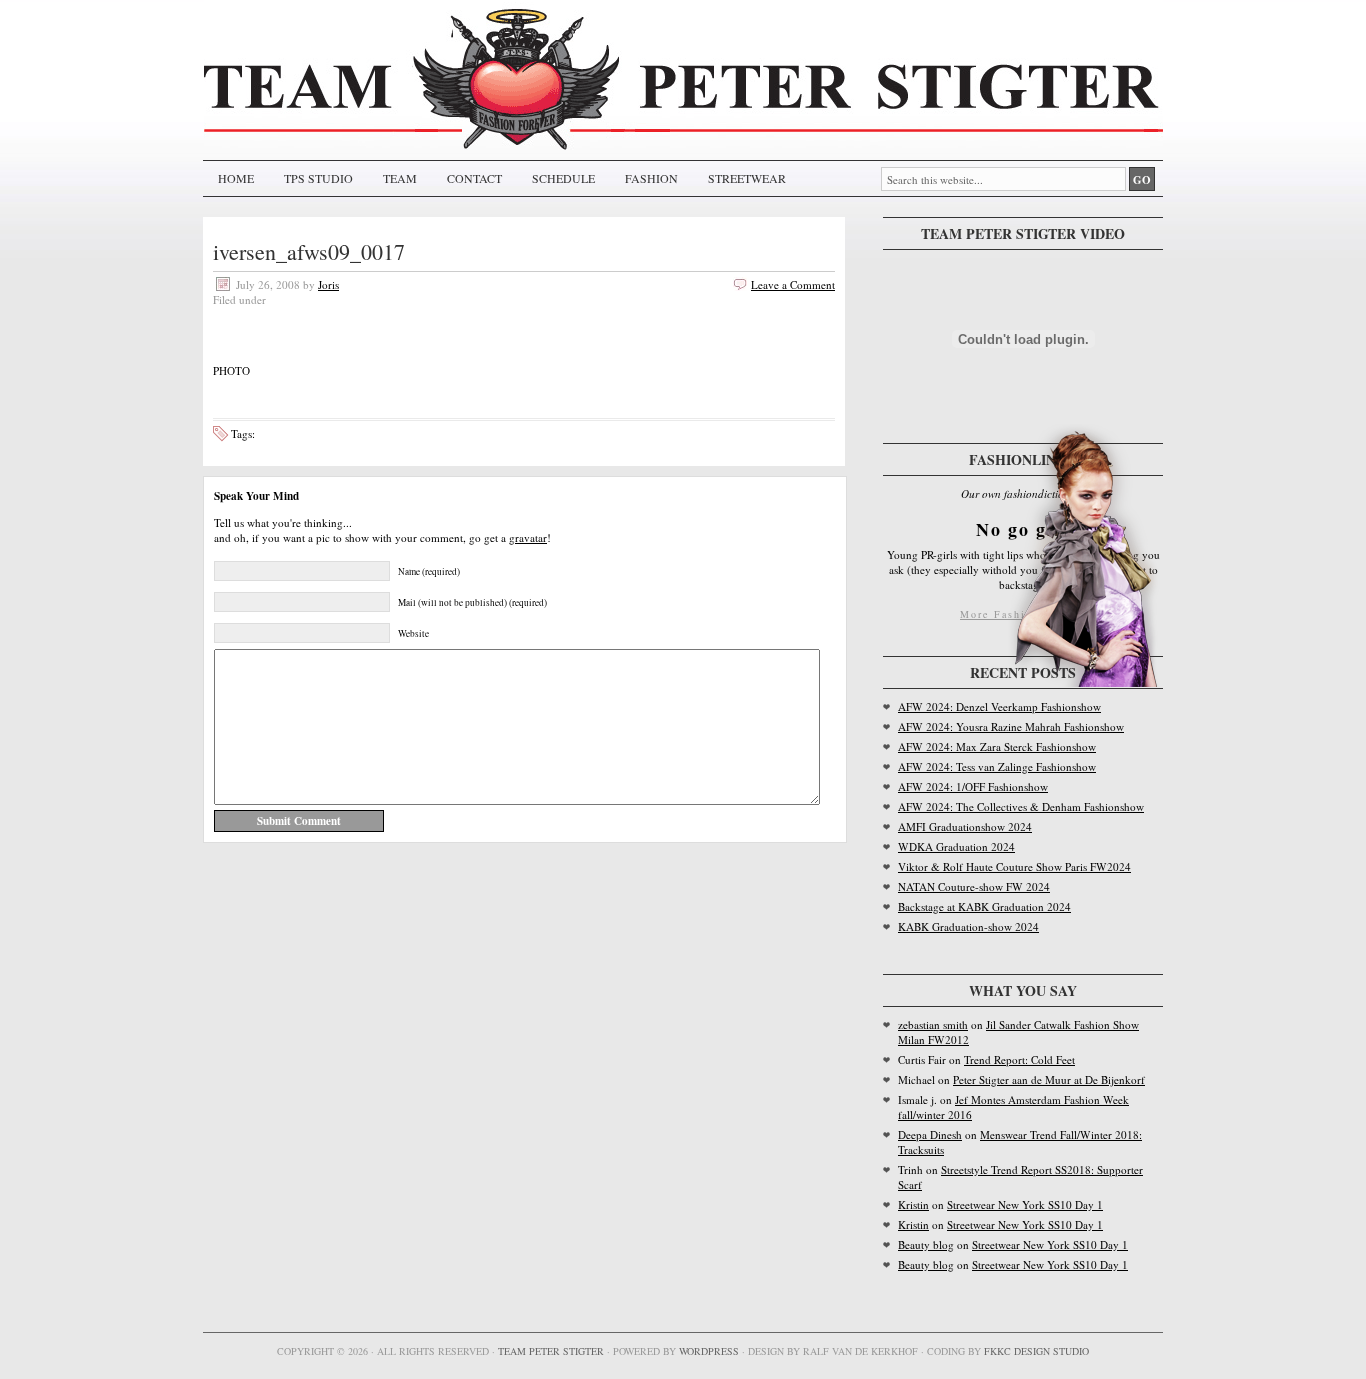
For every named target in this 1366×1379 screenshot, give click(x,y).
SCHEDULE (563, 178)
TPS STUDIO (318, 178)
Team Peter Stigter (551, 1351)
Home (236, 178)
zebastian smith (933, 1024)
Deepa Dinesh (930, 1134)
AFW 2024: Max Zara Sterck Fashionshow (997, 746)
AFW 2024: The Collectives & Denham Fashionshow (1021, 806)
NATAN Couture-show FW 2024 (974, 886)
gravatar (528, 537)
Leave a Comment (793, 284)
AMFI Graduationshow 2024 (965, 826)
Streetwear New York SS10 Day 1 (1025, 1204)
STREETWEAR (747, 178)
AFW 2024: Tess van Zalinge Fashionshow (997, 766)
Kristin (913, 1204)
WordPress (709, 1351)
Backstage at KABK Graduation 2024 (984, 906)
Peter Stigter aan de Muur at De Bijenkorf (1049, 1079)
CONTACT (474, 178)
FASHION (651, 178)
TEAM (400, 178)
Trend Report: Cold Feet (1019, 1059)
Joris (328, 284)
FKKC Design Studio (1036, 1351)
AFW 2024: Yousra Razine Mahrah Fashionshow (1011, 726)
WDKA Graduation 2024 (956, 846)
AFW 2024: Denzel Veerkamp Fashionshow (999, 706)
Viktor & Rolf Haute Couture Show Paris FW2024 (1014, 866)
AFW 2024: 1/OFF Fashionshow (973, 786)
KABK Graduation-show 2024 (968, 926)
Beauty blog (926, 1244)
